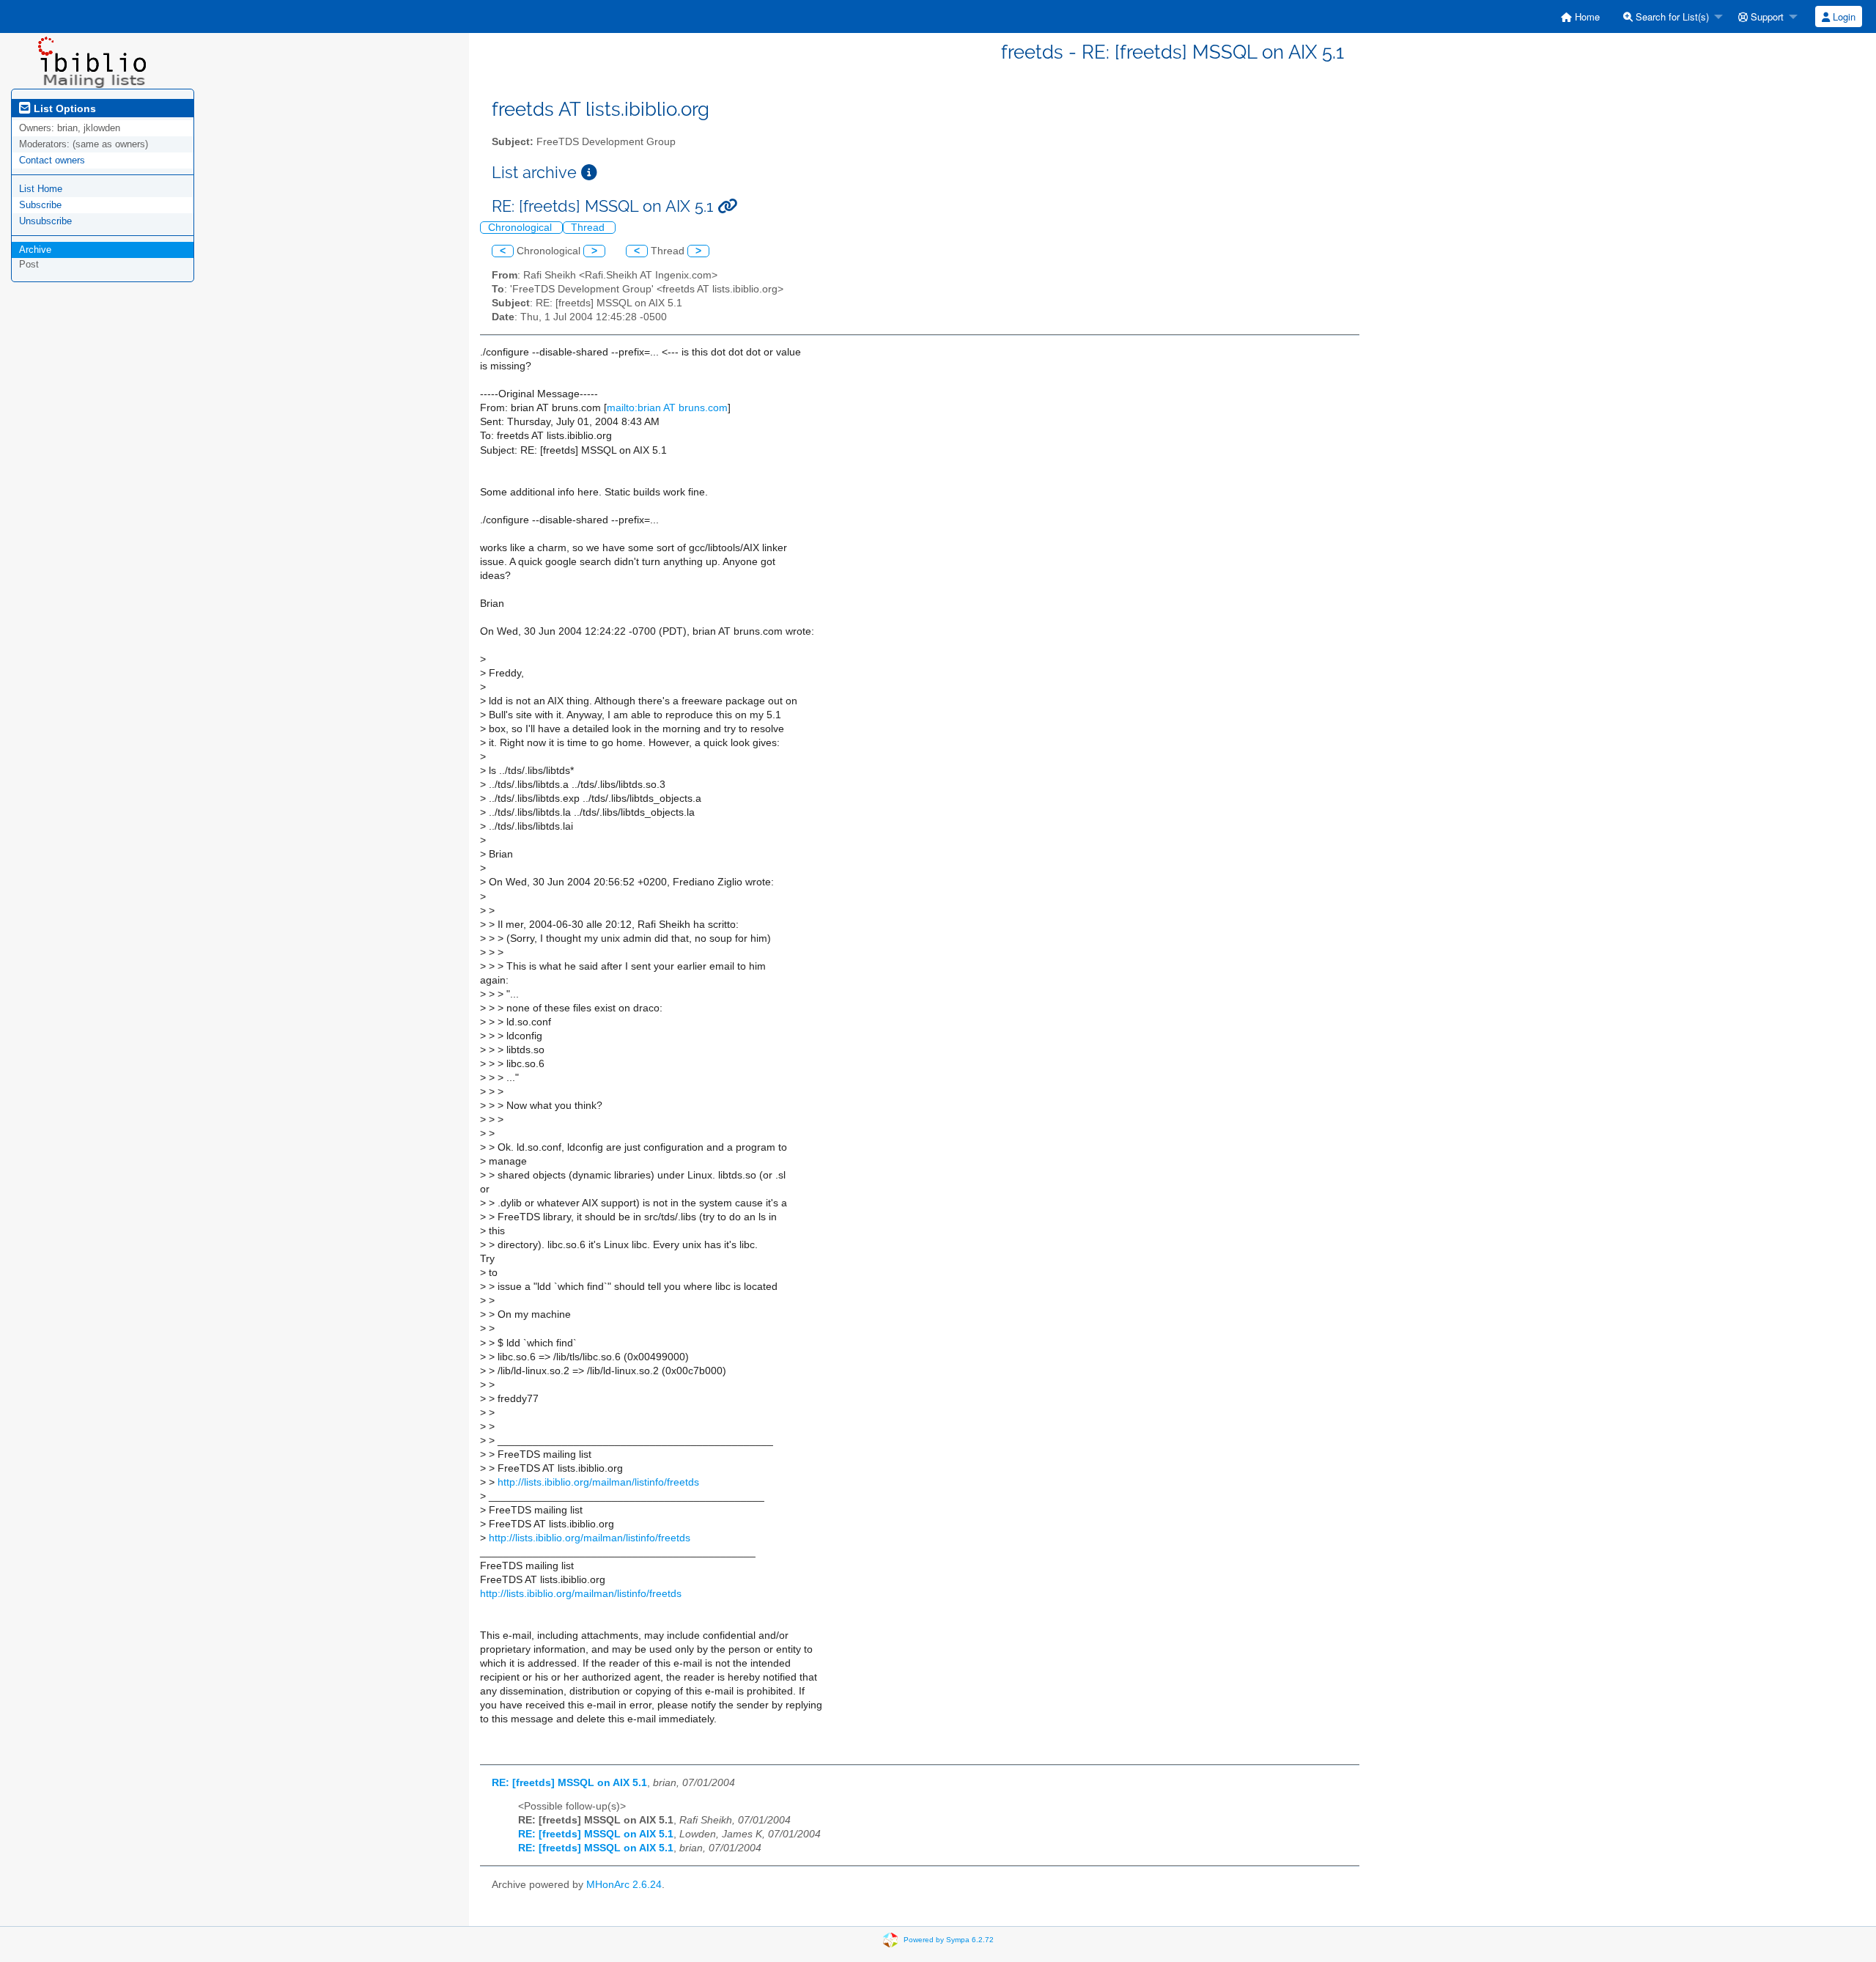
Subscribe (40, 205)
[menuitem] (1580, 16)
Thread (589, 228)
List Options (63, 108)
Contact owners (52, 160)
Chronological (521, 228)
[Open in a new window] (589, 173)
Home (1586, 16)
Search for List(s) (1671, 16)
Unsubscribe (45, 221)
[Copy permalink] (727, 206)
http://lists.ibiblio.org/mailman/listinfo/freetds (598, 1482)
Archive (35, 250)
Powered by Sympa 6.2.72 (949, 1940)
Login (1843, 16)
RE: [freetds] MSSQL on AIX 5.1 (569, 1783)
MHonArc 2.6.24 (624, 1885)
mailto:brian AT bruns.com (667, 408)
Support (1766, 16)
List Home (41, 189)
